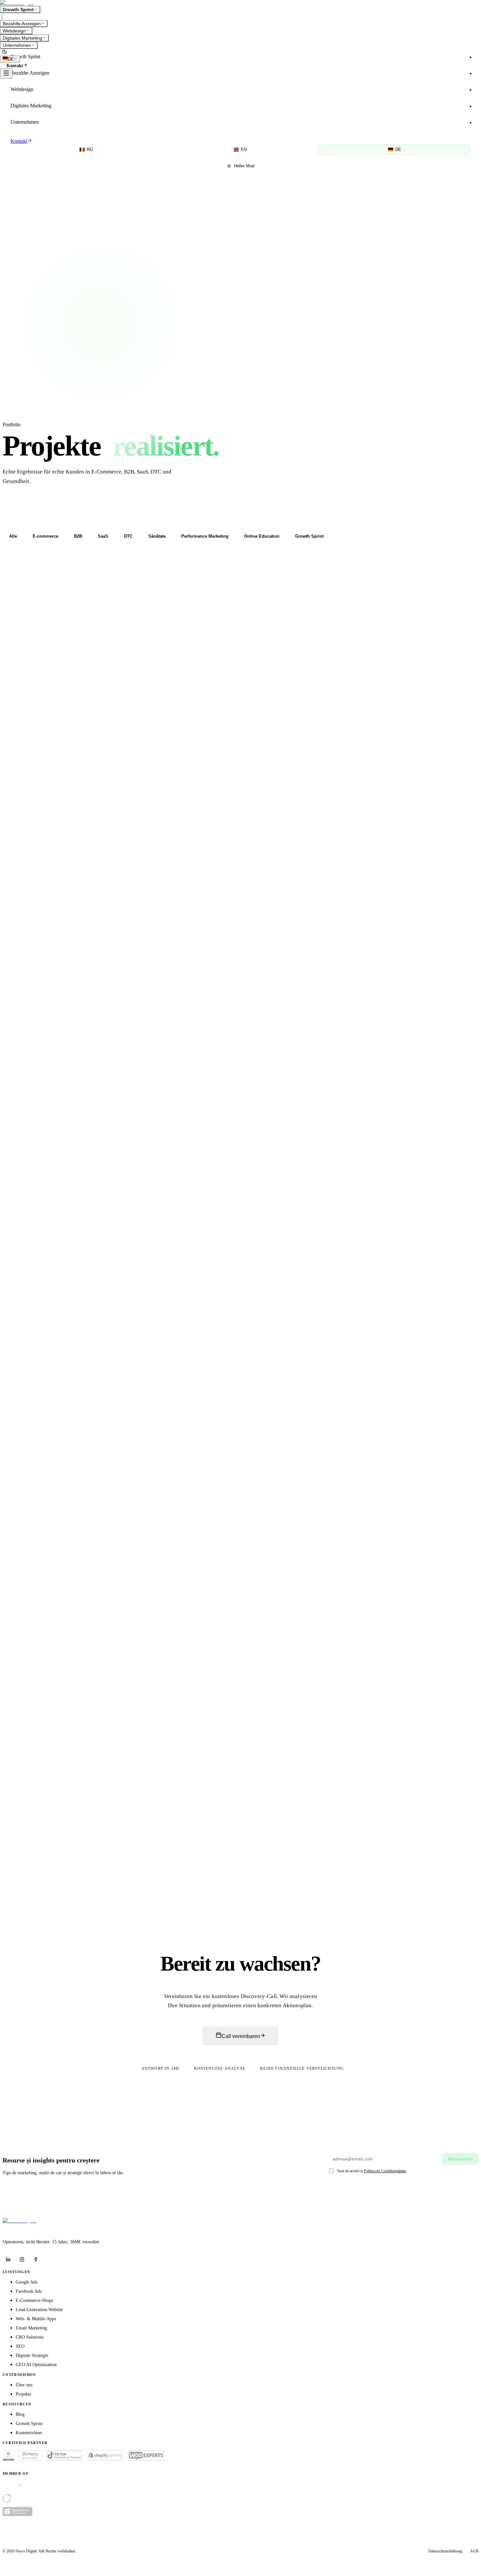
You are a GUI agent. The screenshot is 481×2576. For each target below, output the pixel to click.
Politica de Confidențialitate (385, 2171)
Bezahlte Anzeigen (22, 24)
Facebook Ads (29, 2291)
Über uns (24, 2385)
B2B (78, 536)
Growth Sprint (18, 9)
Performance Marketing (205, 536)
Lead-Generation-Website (39, 2310)
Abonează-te (460, 2159)
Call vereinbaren (241, 2036)
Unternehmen (17, 45)
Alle (13, 536)
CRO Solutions (30, 2337)
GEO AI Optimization (36, 2365)
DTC (128, 536)
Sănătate (157, 536)
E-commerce (45, 536)
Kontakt (15, 66)
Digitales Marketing (22, 38)
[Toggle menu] (6, 74)
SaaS (103, 536)
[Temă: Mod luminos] (5, 52)
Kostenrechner (29, 2433)
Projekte (23, 2394)
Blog (20, 2414)
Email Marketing (31, 2328)
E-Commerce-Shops (34, 2300)
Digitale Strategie (32, 2355)
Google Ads (27, 2282)
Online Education (262, 536)
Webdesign (14, 31)
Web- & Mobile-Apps (36, 2319)
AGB (474, 2551)
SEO (20, 2346)
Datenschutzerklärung (445, 2551)
